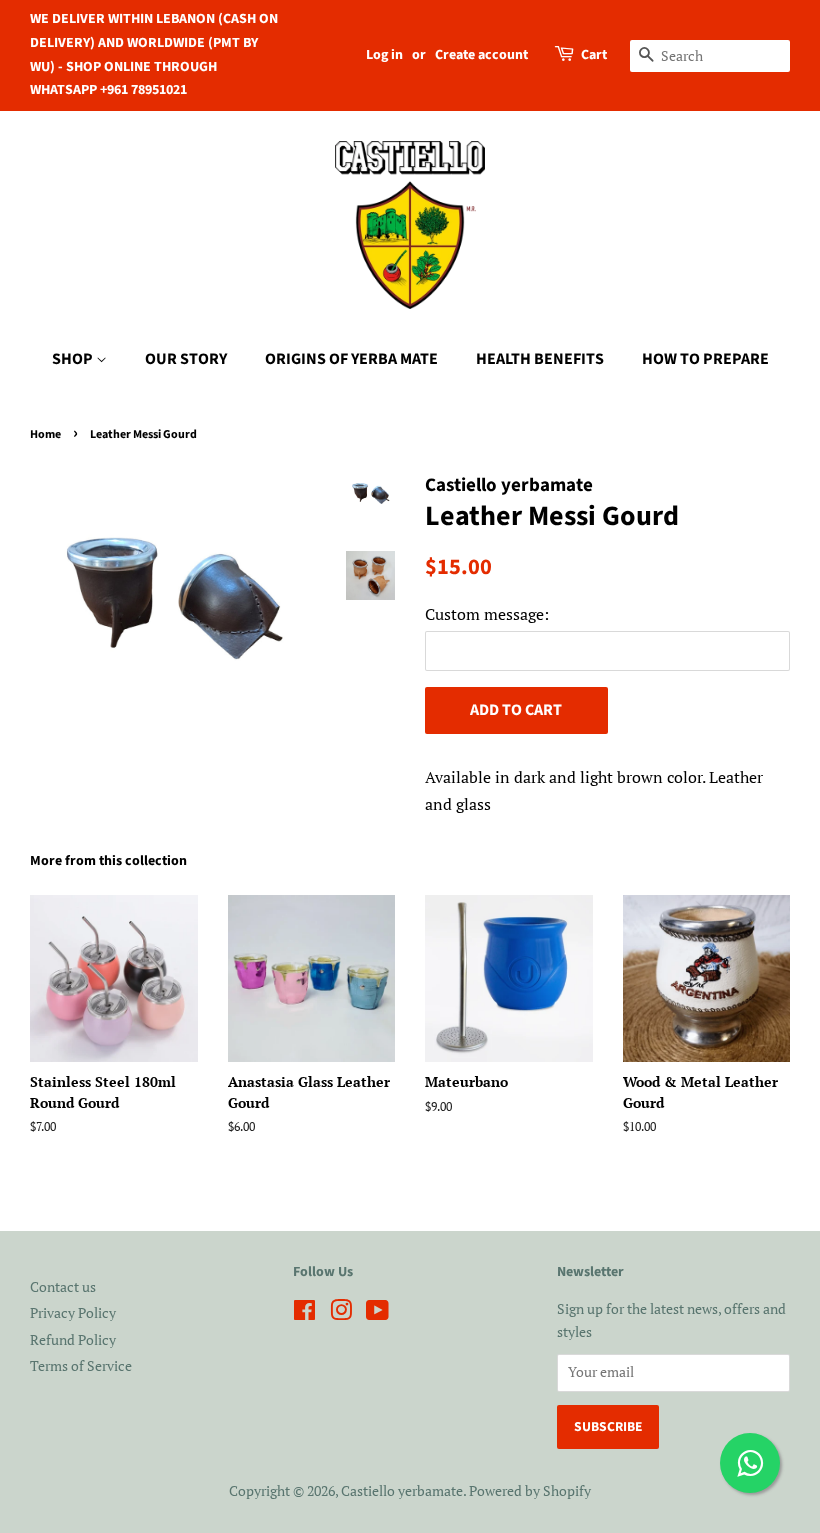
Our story (186, 359)
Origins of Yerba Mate (351, 359)
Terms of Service (81, 1366)
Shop (74, 359)
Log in (384, 55)
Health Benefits (540, 359)
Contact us (63, 1287)
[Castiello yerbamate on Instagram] (341, 1314)
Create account (481, 55)
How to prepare (705, 359)
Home (45, 434)
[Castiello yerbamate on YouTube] (377, 1314)
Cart (594, 55)
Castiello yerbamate (402, 1491)
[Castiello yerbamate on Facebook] (304, 1314)
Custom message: (487, 614)
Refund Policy (73, 1340)
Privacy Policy (73, 1313)
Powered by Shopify (530, 1491)
